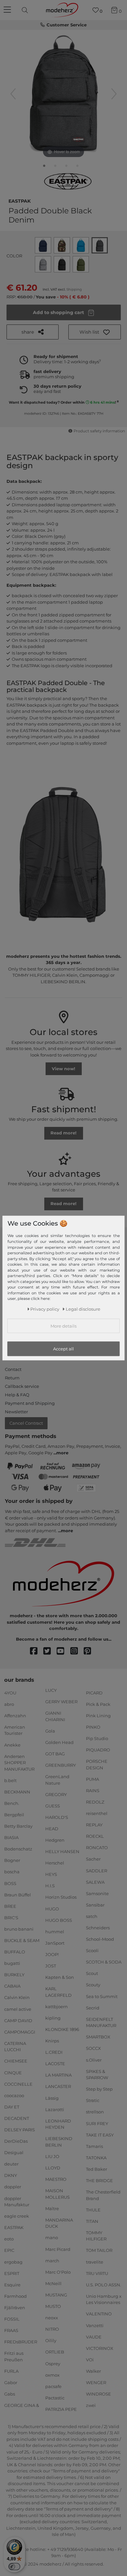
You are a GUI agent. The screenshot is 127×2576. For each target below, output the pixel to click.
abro (9, 1704)
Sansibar (95, 1905)
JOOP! (52, 1954)
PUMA (92, 1779)
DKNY (11, 2175)
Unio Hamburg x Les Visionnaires (104, 2299)
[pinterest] (90, 1651)
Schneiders (98, 1928)
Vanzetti (95, 2325)
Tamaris (94, 2146)
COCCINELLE (18, 2084)
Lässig (52, 2098)
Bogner (12, 1860)
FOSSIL (12, 2319)
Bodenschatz (18, 1849)
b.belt (10, 1780)
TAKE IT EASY (100, 2135)
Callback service (22, 1386)
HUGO (52, 1908)
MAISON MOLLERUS (57, 2194)
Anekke (12, 1745)
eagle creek (17, 2216)
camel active (18, 2009)
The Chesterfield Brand (103, 2195)
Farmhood (15, 2296)
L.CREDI (54, 2052)
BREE (10, 1906)
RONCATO (97, 1848)
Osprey (53, 2363)
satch (92, 1916)
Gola (50, 1731)
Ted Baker (97, 2169)
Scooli (92, 1950)
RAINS (93, 1791)
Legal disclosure (83, 1309)
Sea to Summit (102, 1996)
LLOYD (53, 2168)
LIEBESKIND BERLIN (59, 2142)
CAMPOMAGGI (20, 2032)
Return (12, 1378)
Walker (93, 2371)
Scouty (93, 1985)
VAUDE (94, 2337)
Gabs (10, 2394)
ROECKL (95, 1836)
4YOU (10, 1692)
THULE (93, 2209)
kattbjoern (56, 2007)
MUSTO (53, 2306)
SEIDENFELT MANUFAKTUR (101, 2022)
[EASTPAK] (68, 181)
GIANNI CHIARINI (55, 1716)
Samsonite (97, 1893)
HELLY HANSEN (62, 1851)
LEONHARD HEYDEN (58, 2124)
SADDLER (97, 1870)
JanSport (55, 1943)
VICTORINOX (100, 2348)
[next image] (114, 94)
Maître (52, 2209)
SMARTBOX (98, 2037)
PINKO (93, 1727)
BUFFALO (15, 1952)
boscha (12, 1872)
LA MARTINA (58, 2075)
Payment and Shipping (30, 1403)
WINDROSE (99, 2394)
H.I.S (50, 1886)
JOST (51, 1966)
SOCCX (93, 2048)
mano (52, 2238)
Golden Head (59, 1742)
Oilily (51, 2340)
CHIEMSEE (16, 2061)
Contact (13, 1369)
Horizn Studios (61, 1897)
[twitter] (50, 1651)
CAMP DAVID (18, 2020)
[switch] (14, 2567)
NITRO (52, 2329)
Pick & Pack (98, 1704)
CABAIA (12, 1986)
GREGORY (56, 1794)
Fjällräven (15, 2308)
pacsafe (53, 2386)
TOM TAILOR (99, 2250)
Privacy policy (45, 1309)
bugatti (12, 1963)
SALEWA (95, 1882)
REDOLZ (95, 1802)
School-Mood (100, 1939)
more (62, 1453)
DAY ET (12, 2107)
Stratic (93, 2100)
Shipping (74, 289)
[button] (95, 332)
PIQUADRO (98, 1750)
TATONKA (96, 2158)
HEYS (51, 1874)
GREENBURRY (61, 1765)
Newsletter (16, 1412)
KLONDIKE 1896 (62, 2029)
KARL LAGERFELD (58, 1992)
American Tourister (15, 1730)
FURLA (11, 2371)
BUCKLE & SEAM (22, 1940)
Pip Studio (97, 1738)
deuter (11, 2164)
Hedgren (55, 1840)
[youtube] (63, 1651)
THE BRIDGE (99, 2180)
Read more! (63, 1133)
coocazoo (14, 2095)
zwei (91, 2405)
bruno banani (19, 1929)
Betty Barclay (18, 1826)
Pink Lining (98, 1716)
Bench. (12, 1803)
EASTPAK (20, 200)
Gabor (11, 2382)
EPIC (9, 2250)
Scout (92, 1973)
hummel (55, 1932)
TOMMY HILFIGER (96, 2236)
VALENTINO (99, 2314)
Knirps (52, 2041)
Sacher (93, 1859)
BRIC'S (11, 1918)
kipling (53, 2018)
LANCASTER (58, 2086)
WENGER (96, 2382)
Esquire (12, 2285)
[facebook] (37, 1651)
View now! (63, 1069)
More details (63, 1326)
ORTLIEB (55, 2352)
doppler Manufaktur (17, 2201)
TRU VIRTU (97, 2273)
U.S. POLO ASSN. (104, 2285)
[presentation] (26, 10)
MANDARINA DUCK (59, 2223)
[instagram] (77, 1651)
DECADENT (17, 2118)
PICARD (94, 1692)
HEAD (52, 1829)
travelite (95, 2262)
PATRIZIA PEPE (61, 2409)
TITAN (92, 2221)
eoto (9, 2239)
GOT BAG (55, 1754)
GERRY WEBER (61, 1702)
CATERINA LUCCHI (15, 2047)
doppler (13, 2187)
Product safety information (99, 431)
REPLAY (94, 1825)
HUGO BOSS (59, 1920)
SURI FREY (97, 2123)
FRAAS (11, 2330)
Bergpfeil (14, 1815)
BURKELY (14, 1975)
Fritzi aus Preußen (14, 2356)
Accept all (63, 1349)
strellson (95, 2112)
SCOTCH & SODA (104, 1962)
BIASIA (11, 1837)
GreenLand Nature (57, 1780)
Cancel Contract (26, 1423)
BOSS (10, 1883)
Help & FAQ (17, 1395)
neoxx (52, 2318)
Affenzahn (15, 1716)
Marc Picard (58, 2249)
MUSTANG (56, 2295)
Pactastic (55, 2398)
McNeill (53, 2283)
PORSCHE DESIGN (97, 1764)
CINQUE (13, 2072)
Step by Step (99, 2089)
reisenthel (97, 1813)
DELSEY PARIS (20, 2130)
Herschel (55, 1863)
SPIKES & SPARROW (97, 2074)
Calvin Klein (17, 1997)
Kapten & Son (60, 1977)
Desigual (14, 2152)
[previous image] (13, 94)
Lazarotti (55, 2109)
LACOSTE (55, 2064)
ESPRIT (12, 2273)
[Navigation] (8, 10)
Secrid (93, 2008)
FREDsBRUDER (21, 2342)
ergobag (13, 2262)
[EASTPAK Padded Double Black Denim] (44, 167)
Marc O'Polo (58, 2272)
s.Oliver (94, 2060)
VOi (90, 2360)
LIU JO (52, 2156)
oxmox (52, 2375)
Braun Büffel (18, 1894)
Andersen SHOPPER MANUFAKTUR (19, 1762)
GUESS (53, 1806)
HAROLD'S (57, 1817)
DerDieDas (16, 2141)
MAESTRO (56, 2179)
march (52, 2260)
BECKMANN (17, 1792)
